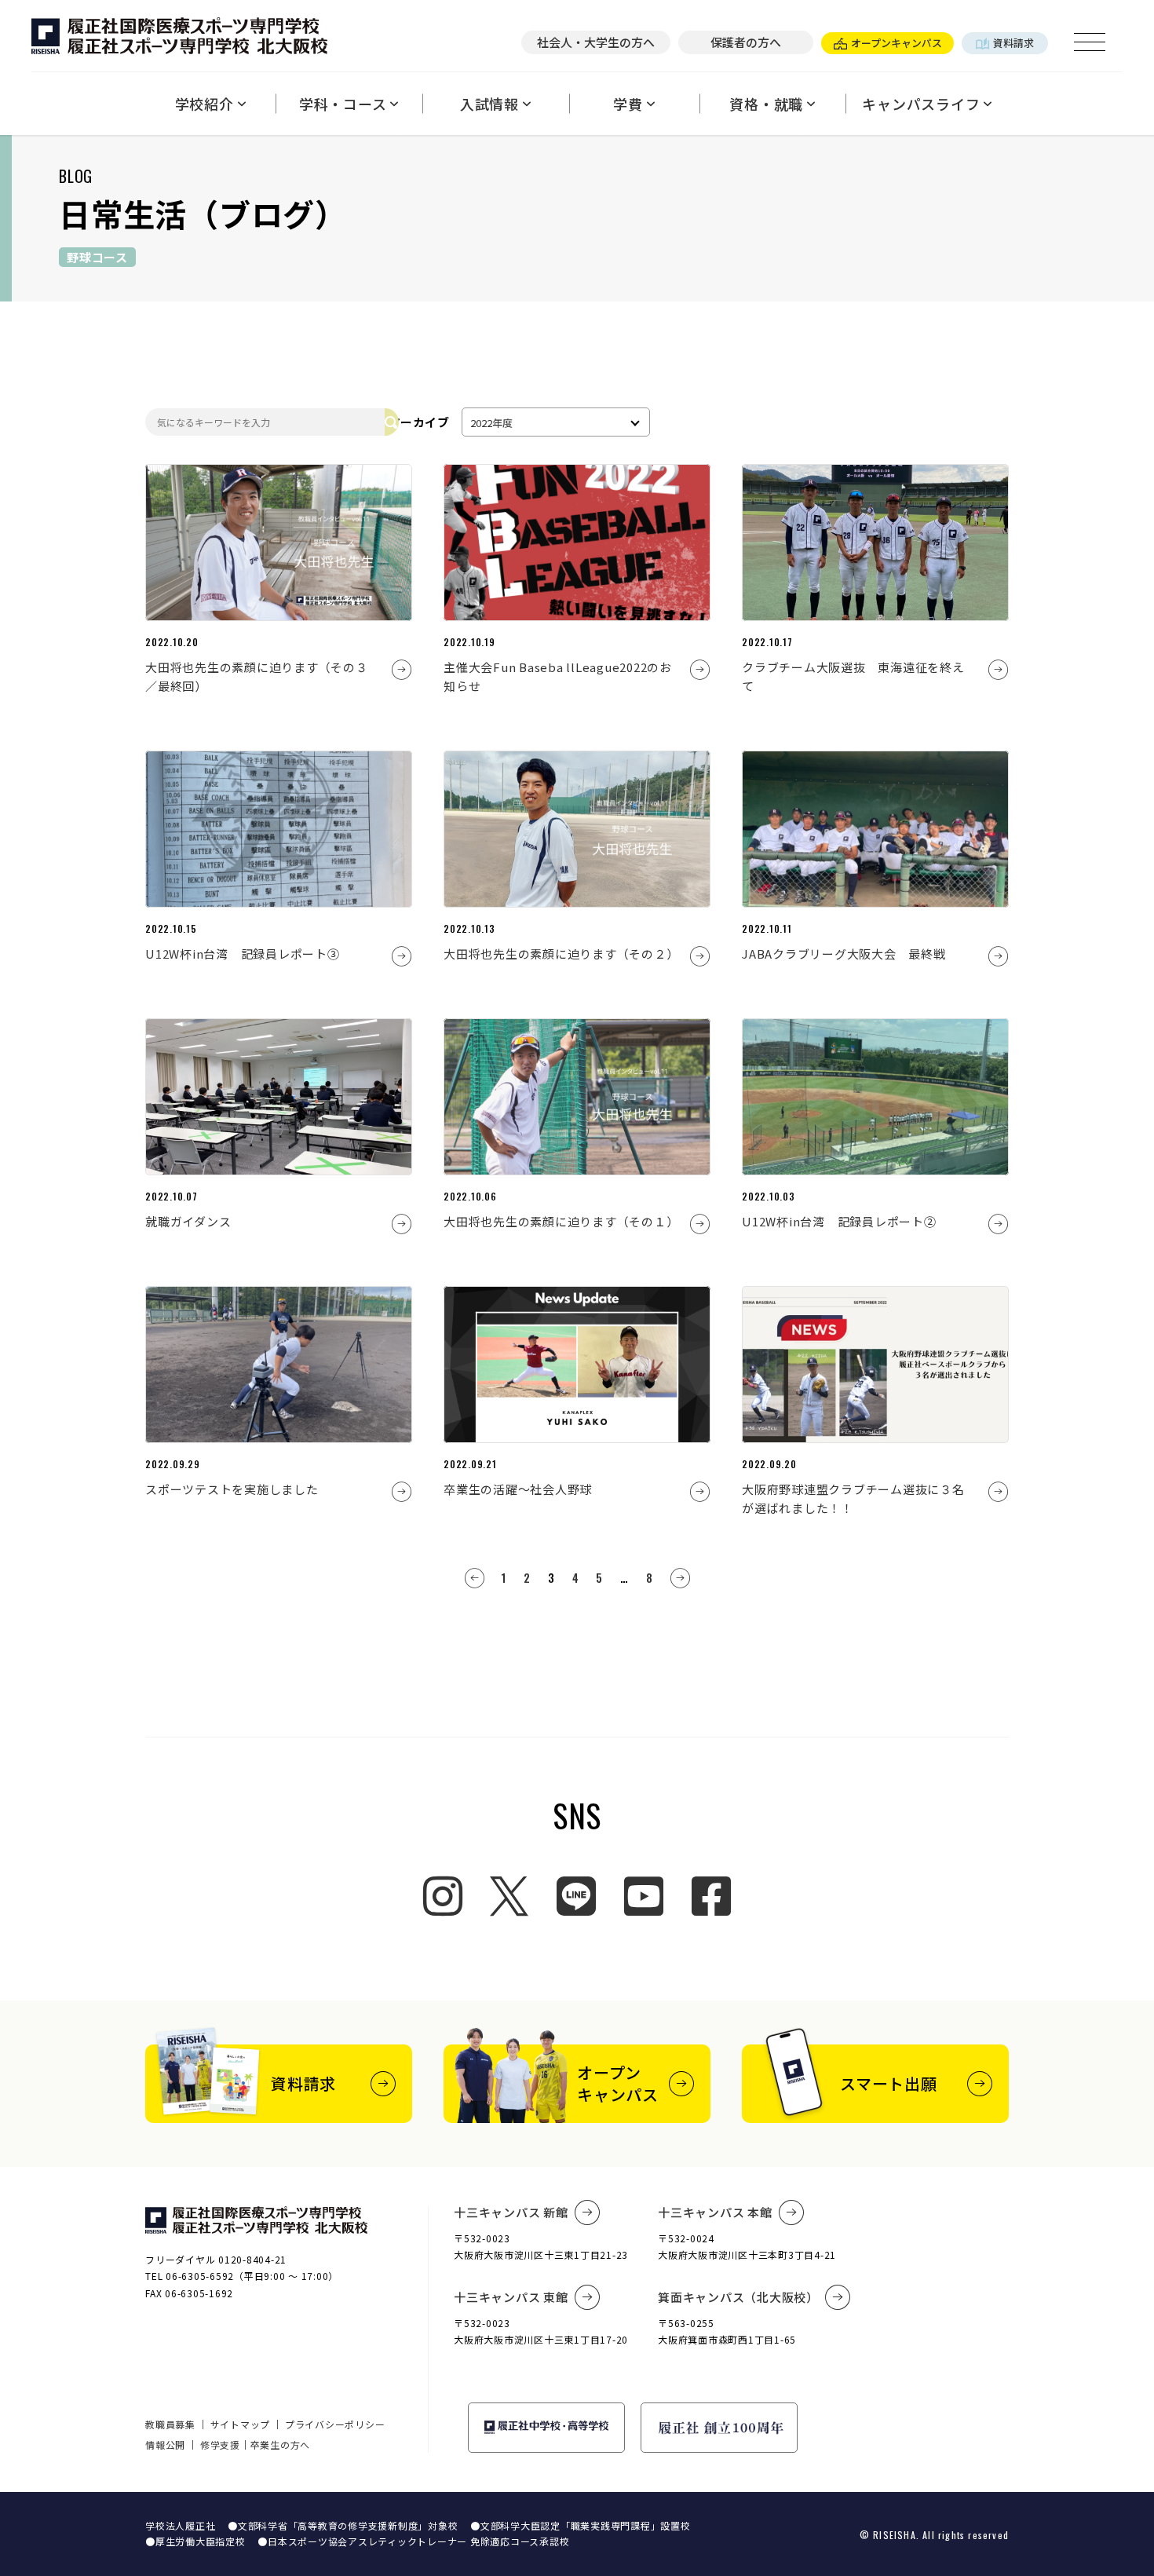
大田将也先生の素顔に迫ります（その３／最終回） (257, 676)
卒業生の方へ (281, 2444)
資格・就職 (766, 104)
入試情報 (489, 104)
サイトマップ (241, 2424)
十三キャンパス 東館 (511, 2297)
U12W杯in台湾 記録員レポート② (839, 1221)
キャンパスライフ (921, 104)
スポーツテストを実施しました (232, 1489)
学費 (628, 104)
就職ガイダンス (188, 1221)
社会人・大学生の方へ (596, 42)
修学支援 (220, 2444)
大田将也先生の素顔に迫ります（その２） (561, 954)
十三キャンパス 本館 (715, 2212)
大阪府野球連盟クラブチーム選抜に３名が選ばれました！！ (853, 1498)
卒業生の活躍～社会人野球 (518, 1489)
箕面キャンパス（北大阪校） (738, 2297)
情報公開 (165, 2444)
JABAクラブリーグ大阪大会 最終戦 (844, 954)
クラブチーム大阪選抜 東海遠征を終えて (853, 676)
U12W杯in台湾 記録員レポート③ (243, 954)
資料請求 (1013, 43)
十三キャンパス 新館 (511, 2212)
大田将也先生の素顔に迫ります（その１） (561, 1221)
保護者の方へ (746, 42)
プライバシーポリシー (335, 2424)
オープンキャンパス (897, 43)
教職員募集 (170, 2424)
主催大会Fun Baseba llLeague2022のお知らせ (558, 676)
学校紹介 (205, 104)
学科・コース (343, 104)
